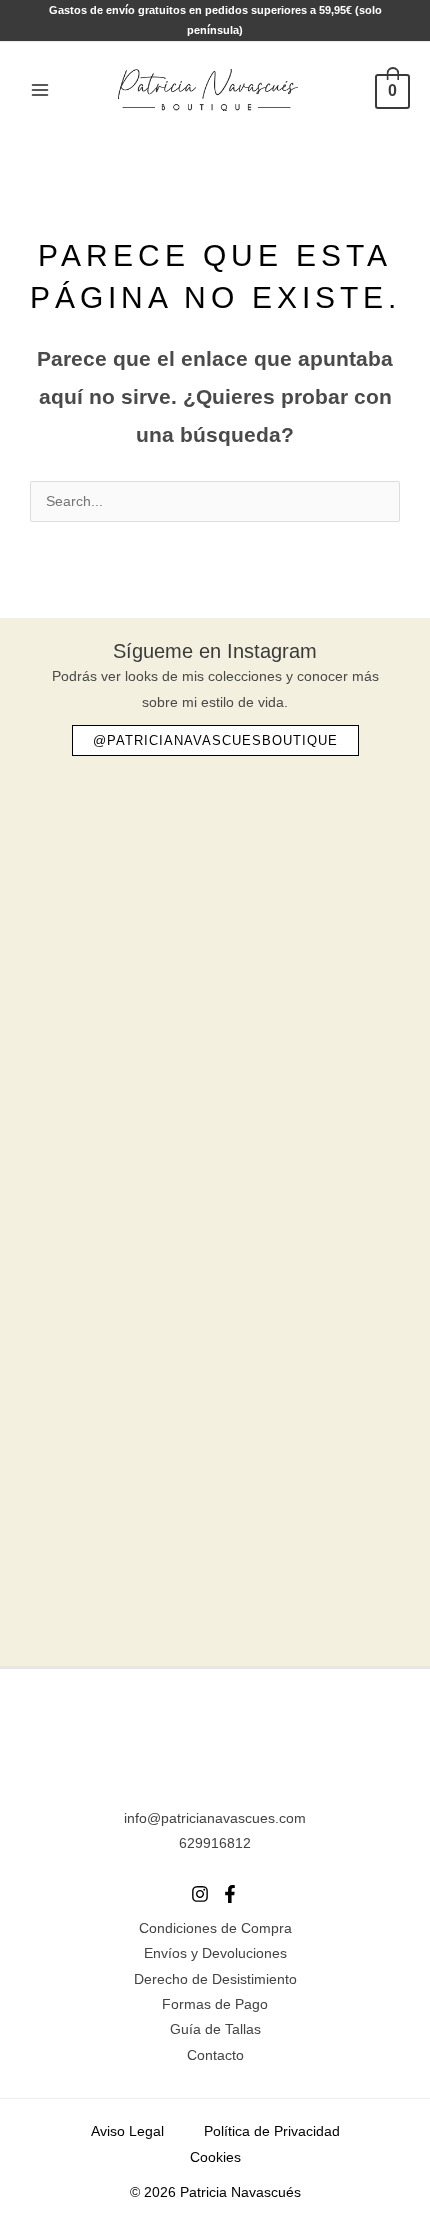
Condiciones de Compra (215, 1928)
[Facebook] (230, 1894)
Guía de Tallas (215, 2029)
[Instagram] (200, 1894)
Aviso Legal (127, 2131)
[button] (215, 740)
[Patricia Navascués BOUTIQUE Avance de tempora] (215, 1302)
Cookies (215, 2157)
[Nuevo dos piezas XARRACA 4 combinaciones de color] (215, 1514)
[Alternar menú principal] (39, 89)
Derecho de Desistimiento (215, 1979)
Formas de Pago (215, 2004)
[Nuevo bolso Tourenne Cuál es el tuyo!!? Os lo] (215, 879)
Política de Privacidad (272, 2131)
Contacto (215, 2055)
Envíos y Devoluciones (215, 1953)
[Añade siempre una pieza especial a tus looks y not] (215, 1091)
